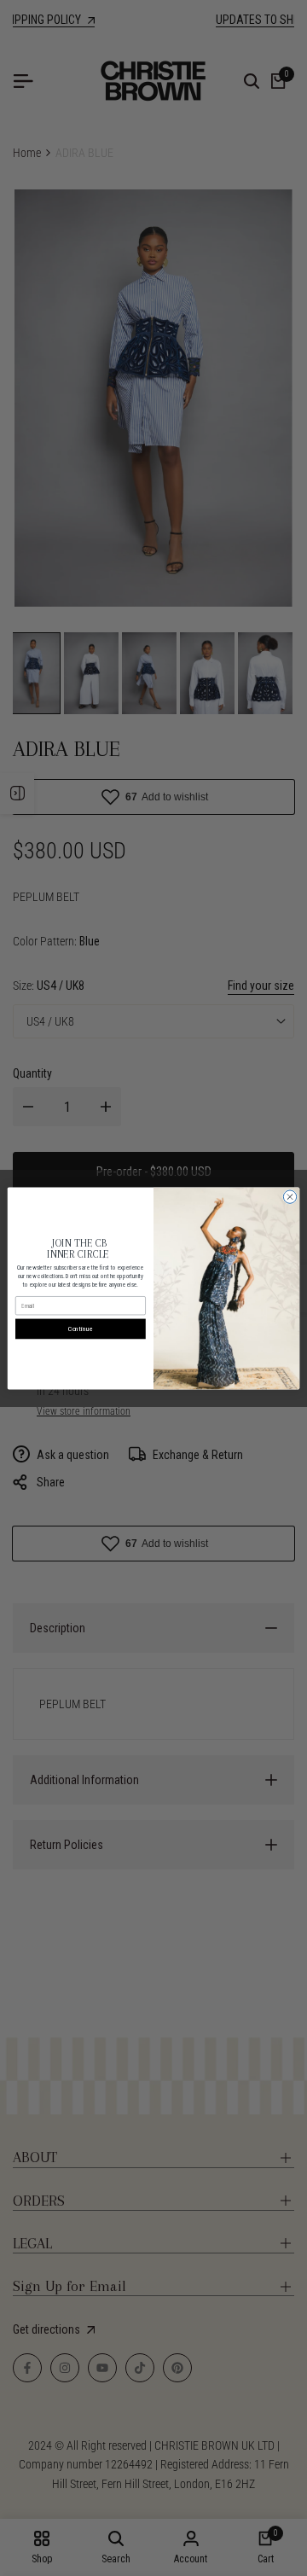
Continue (81, 1328)
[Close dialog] (290, 1196)
